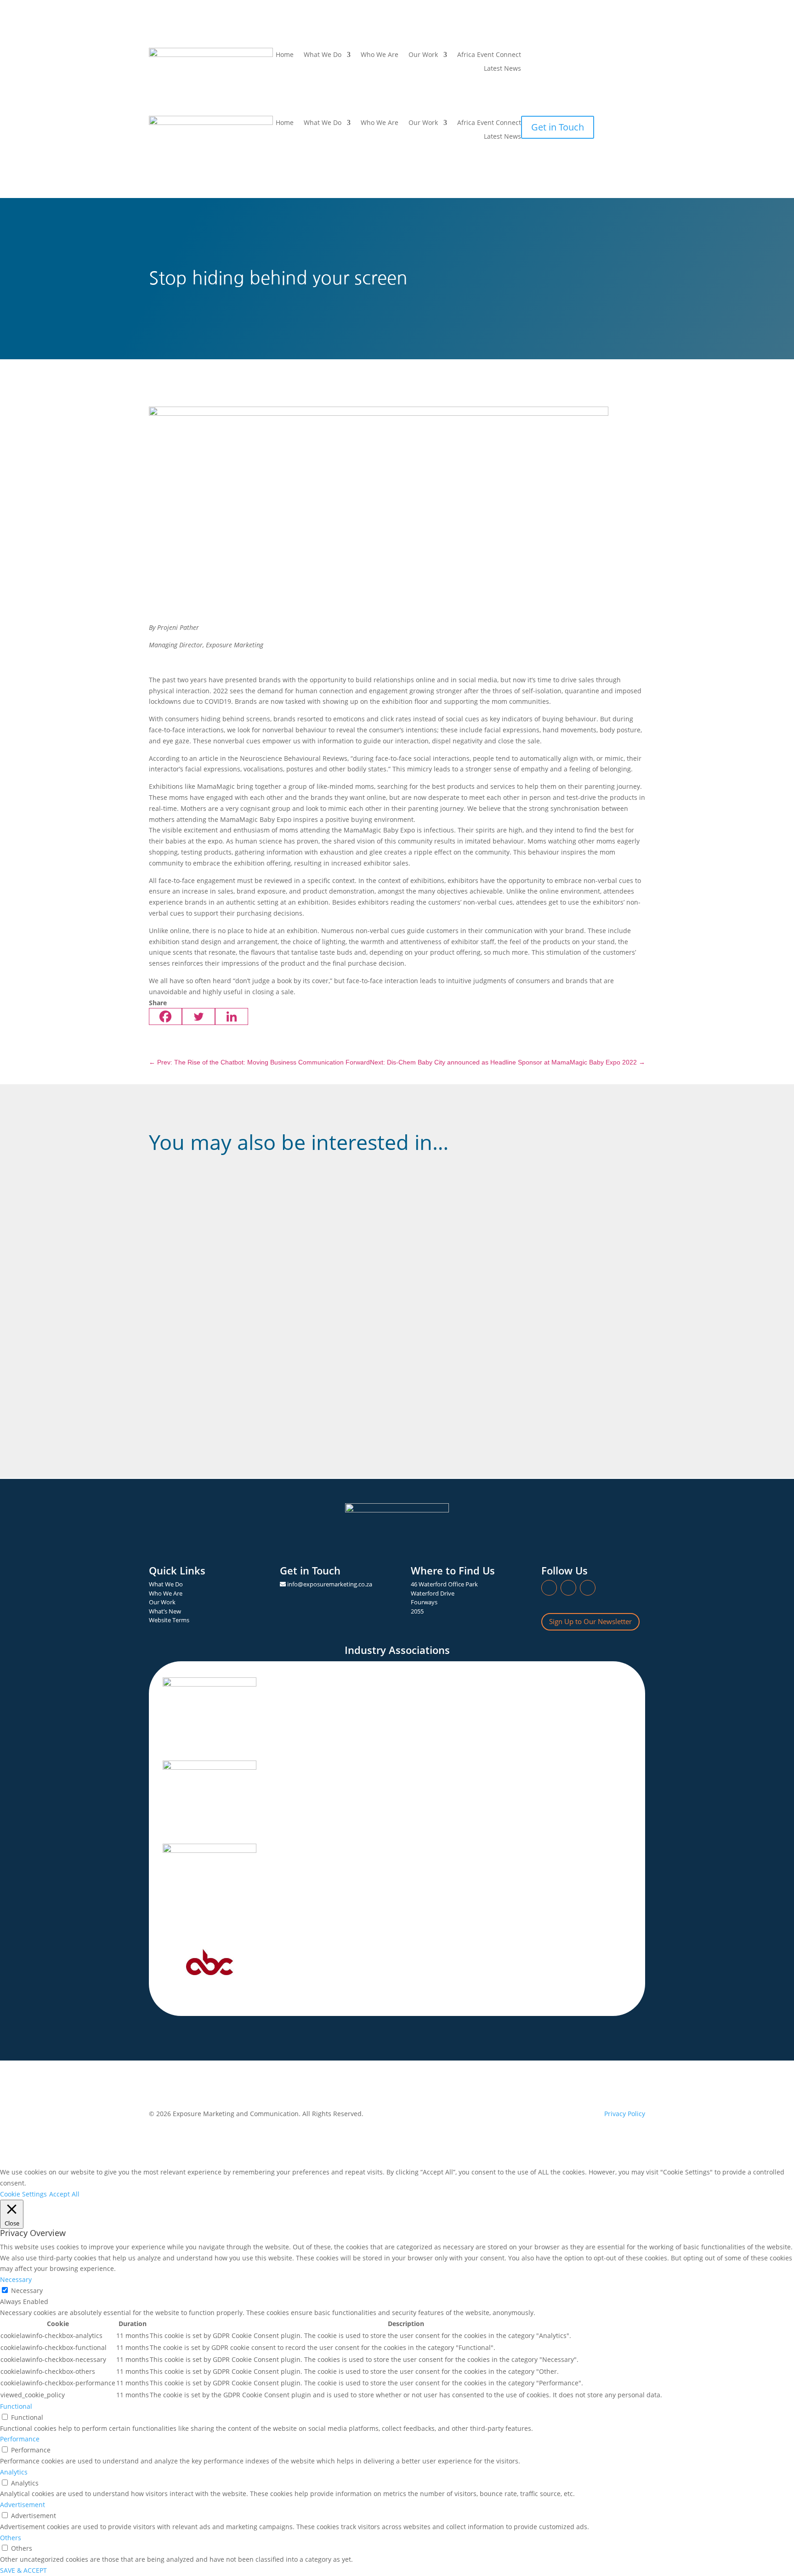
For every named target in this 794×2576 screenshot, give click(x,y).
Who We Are (380, 55)
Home (285, 55)
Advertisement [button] (23, 2505)
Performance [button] (20, 2439)
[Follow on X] (565, 55)
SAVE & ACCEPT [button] (23, 2570)
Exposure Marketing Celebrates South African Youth (253, 1218)
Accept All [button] (64, 2194)
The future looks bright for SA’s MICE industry (242, 1304)
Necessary (27, 2290)
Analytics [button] (14, 2472)
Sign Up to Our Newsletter (590, 1621)
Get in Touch (558, 127)
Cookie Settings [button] (23, 2194)
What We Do (323, 123)
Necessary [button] (16, 2279)
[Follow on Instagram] (547, 55)
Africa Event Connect (489, 55)
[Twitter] (198, 1016)
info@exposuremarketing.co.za (330, 1584)
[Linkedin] (232, 1016)
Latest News (502, 69)
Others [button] (11, 2538)
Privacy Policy (625, 2114)
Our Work (423, 55)
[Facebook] (165, 1016)
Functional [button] (16, 2406)
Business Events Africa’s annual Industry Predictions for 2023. (272, 1374)
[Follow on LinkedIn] (528, 55)
